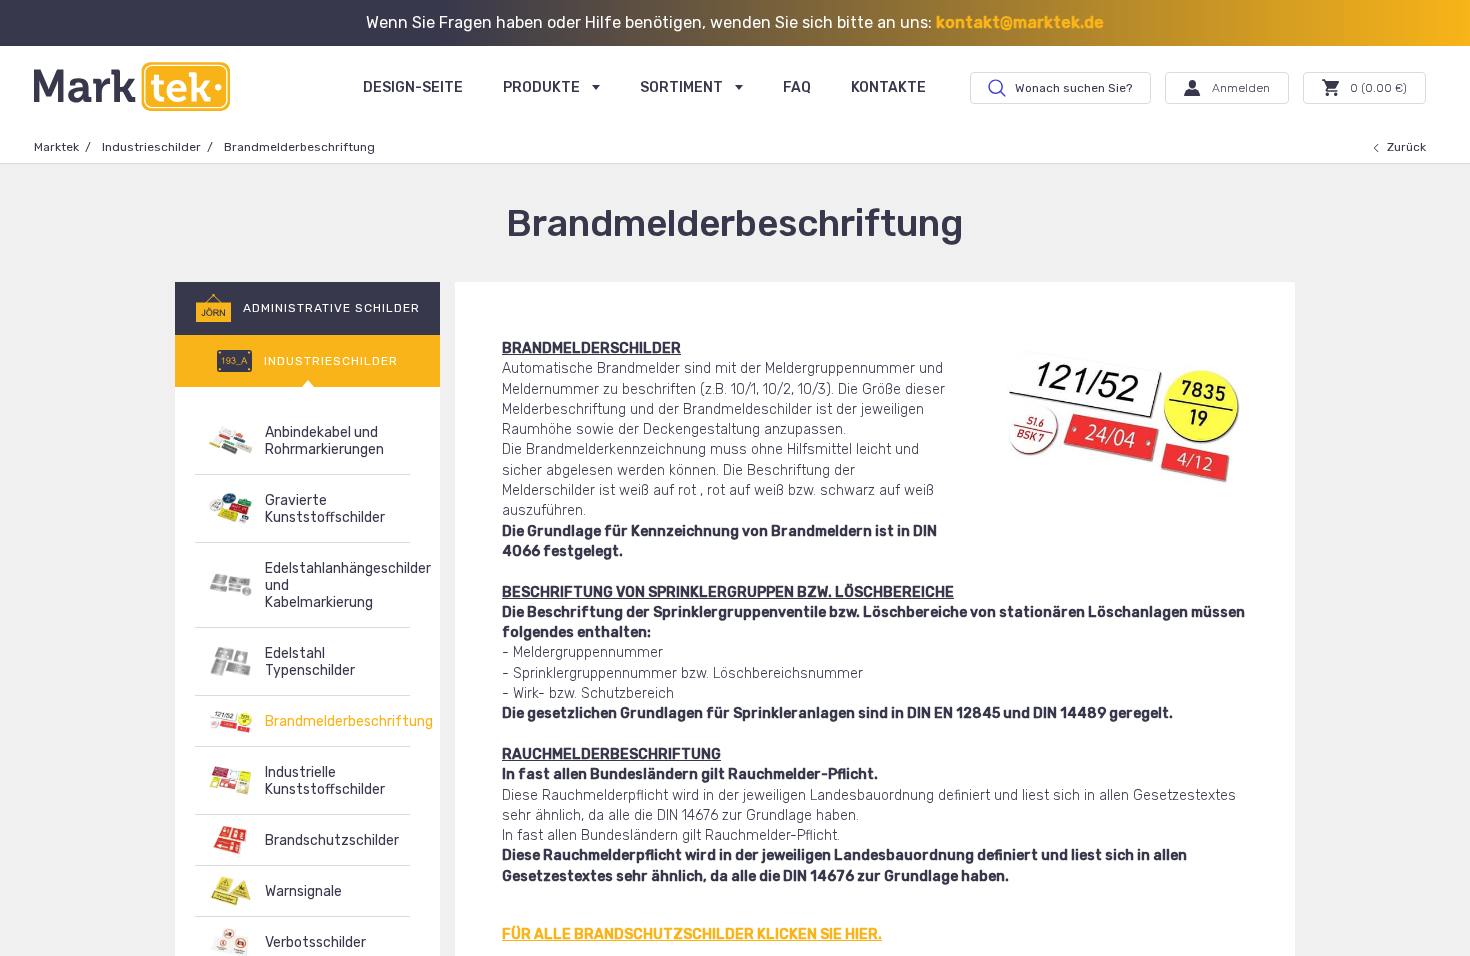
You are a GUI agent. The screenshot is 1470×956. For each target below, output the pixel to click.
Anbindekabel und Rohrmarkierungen (324, 441)
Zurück (1406, 147)
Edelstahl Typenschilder (310, 662)
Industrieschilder (151, 147)
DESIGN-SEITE (413, 87)
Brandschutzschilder (332, 840)
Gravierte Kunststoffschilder (325, 509)
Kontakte (888, 87)
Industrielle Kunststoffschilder (325, 781)
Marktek (56, 147)
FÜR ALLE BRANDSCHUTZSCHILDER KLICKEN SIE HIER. (692, 934)
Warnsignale (303, 891)
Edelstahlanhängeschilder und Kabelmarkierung (337, 585)
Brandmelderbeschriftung (337, 721)
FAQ (797, 87)
